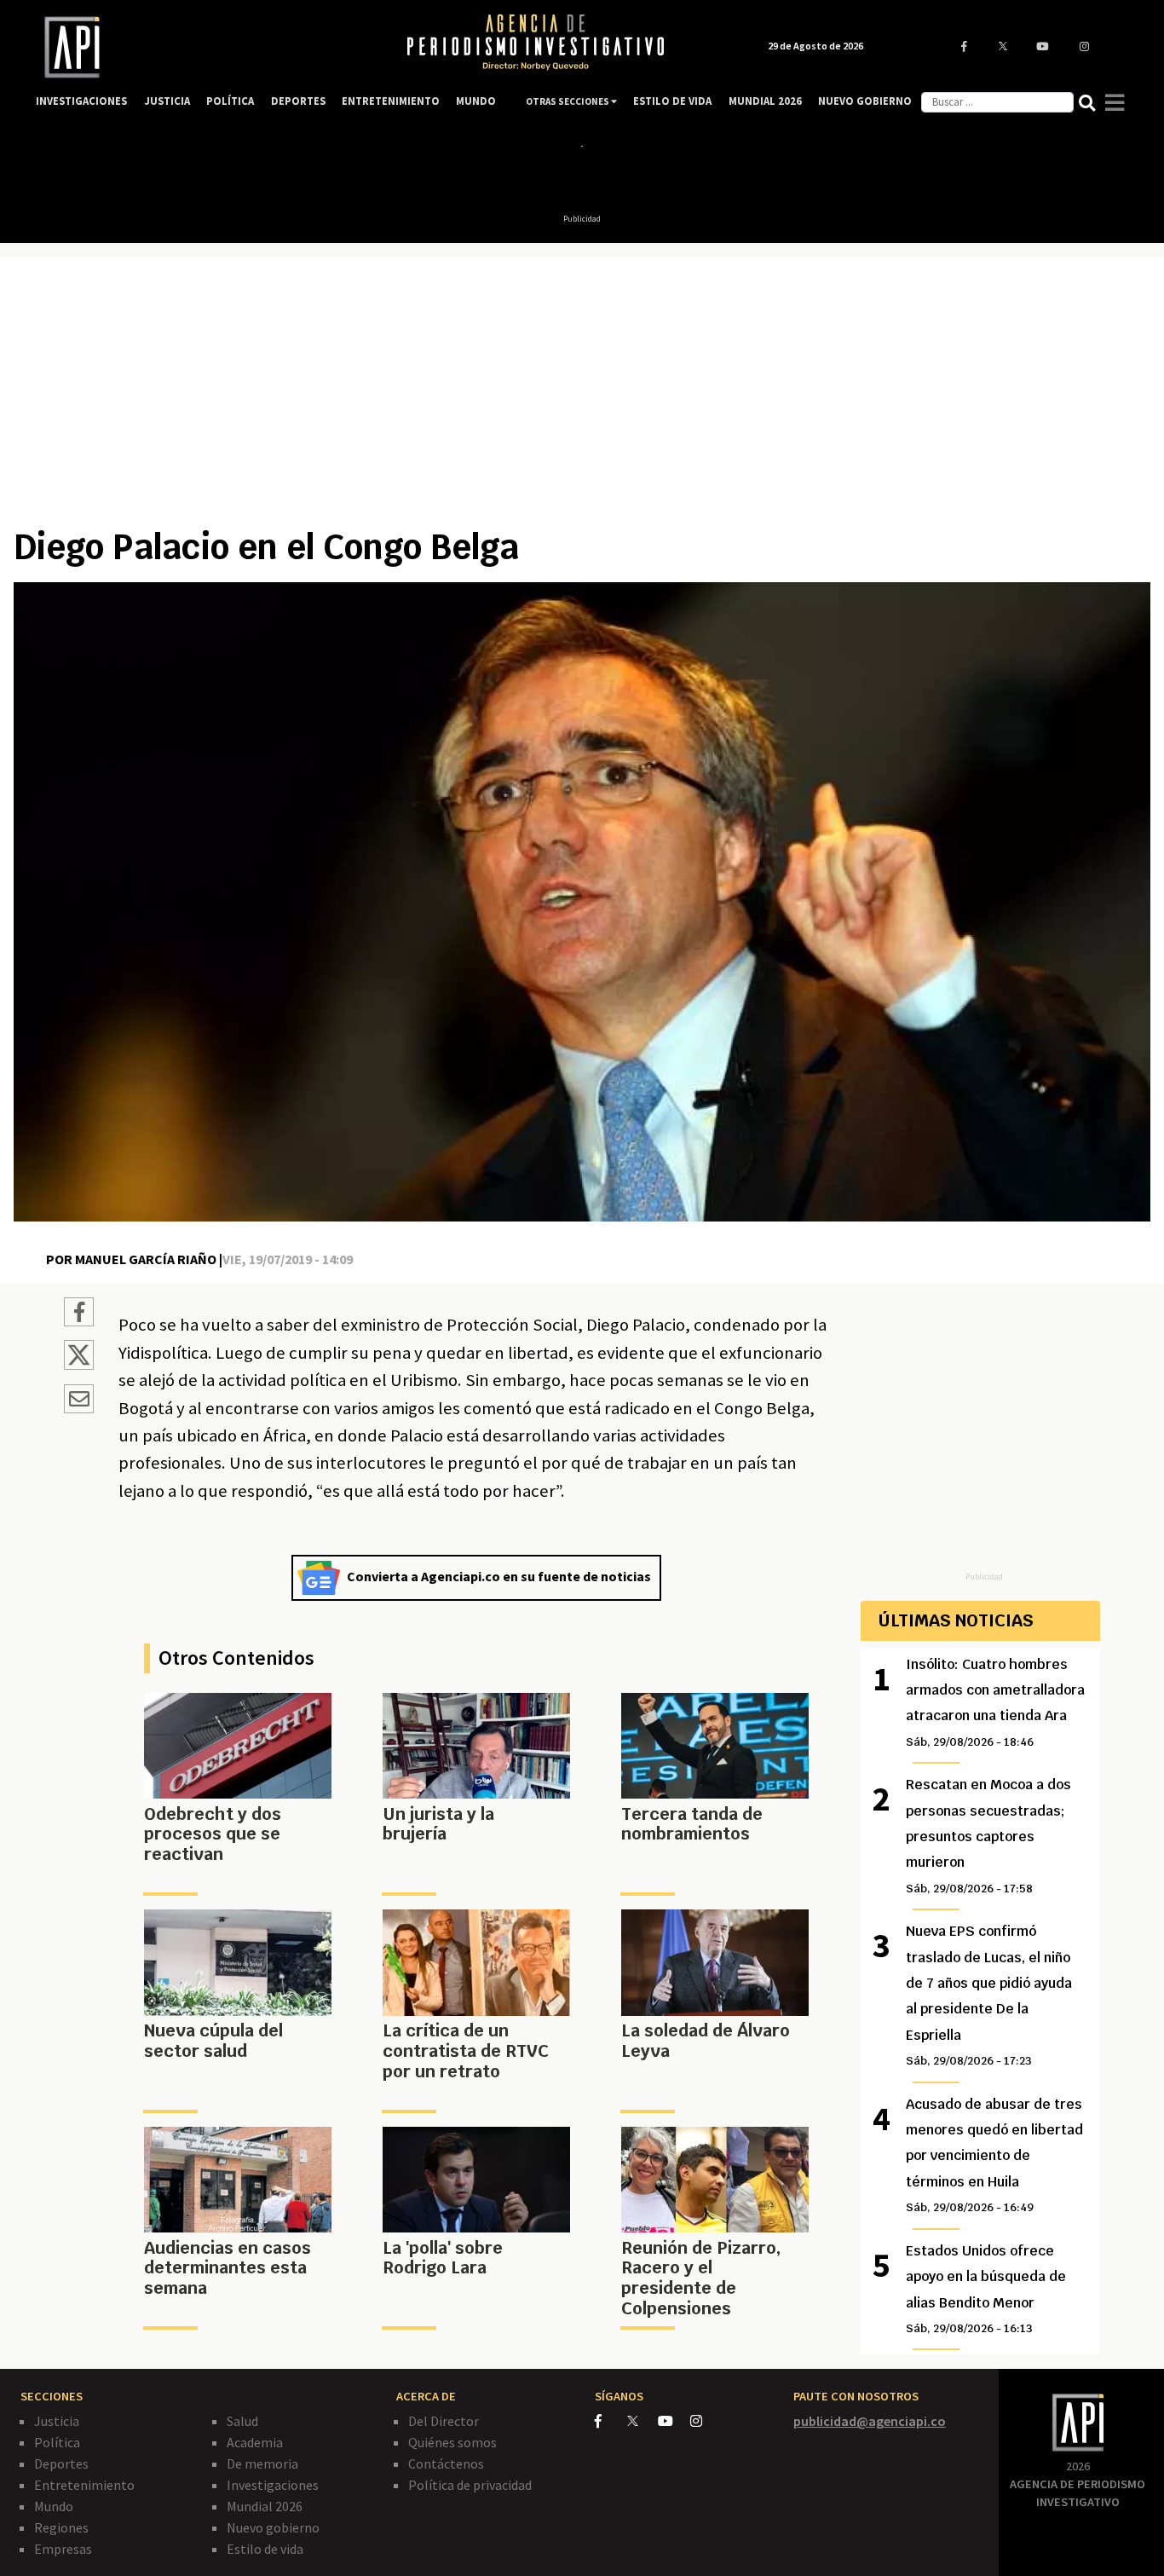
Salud (242, 2421)
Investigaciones (273, 2485)
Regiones (61, 2527)
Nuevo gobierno (273, 2527)
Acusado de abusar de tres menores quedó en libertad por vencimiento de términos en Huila (994, 2155)
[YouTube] (674, 2421)
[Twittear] (79, 1365)
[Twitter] (641, 2420)
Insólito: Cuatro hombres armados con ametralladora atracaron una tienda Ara (995, 1702)
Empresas (63, 2549)
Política (57, 2442)
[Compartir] (79, 1314)
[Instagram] (705, 2421)
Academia (255, 2442)
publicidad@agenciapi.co (870, 2421)
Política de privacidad (470, 2485)
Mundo (54, 2506)
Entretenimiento (84, 2485)
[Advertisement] (582, 398)
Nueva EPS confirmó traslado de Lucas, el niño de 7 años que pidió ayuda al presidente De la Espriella (989, 1995)
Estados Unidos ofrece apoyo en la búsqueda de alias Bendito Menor (986, 2289)
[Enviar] (79, 1401)
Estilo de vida (265, 2549)
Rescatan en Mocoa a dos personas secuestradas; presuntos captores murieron (988, 1836)
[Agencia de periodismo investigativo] (204, 47)
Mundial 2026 (265, 2506)
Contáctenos (446, 2463)
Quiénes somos (452, 2442)
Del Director (444, 2421)
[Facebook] (611, 2421)
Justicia (57, 2421)
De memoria (262, 2463)
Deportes (61, 2463)
